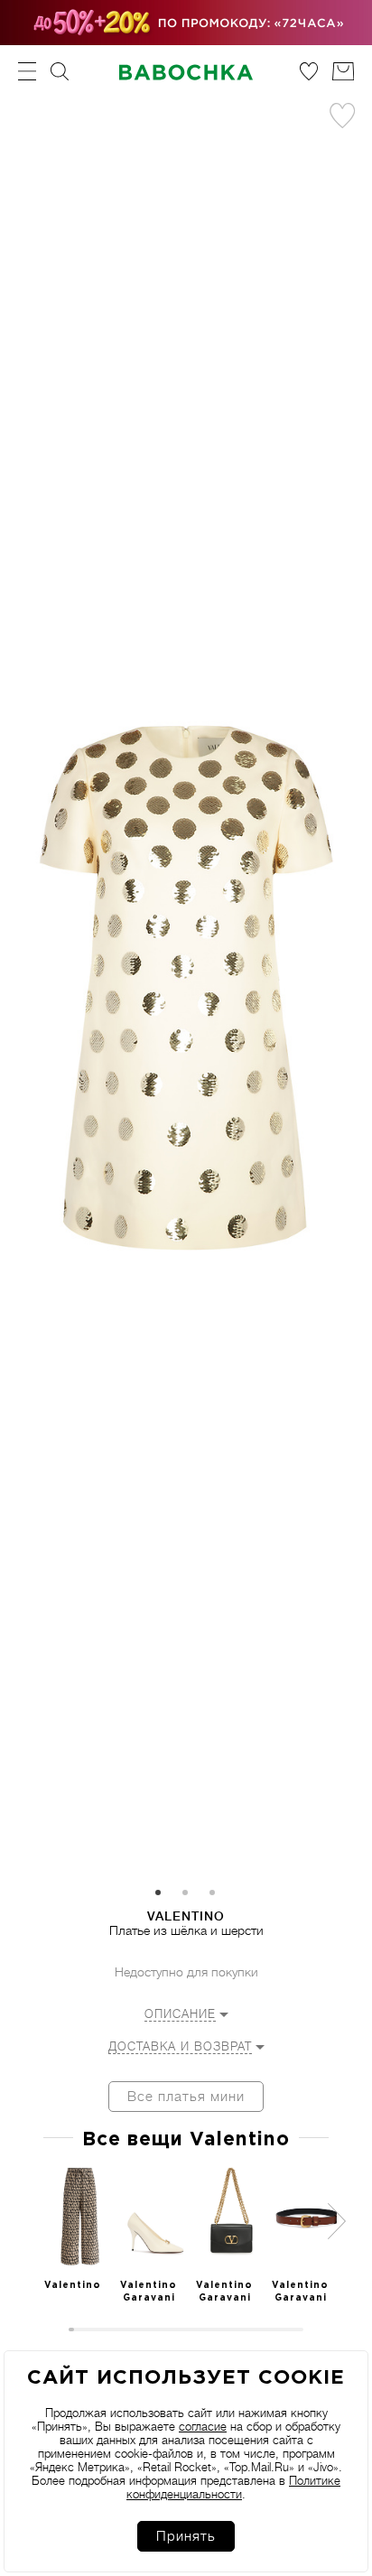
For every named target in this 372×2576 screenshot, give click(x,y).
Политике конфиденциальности (233, 2488)
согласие (203, 2427)
